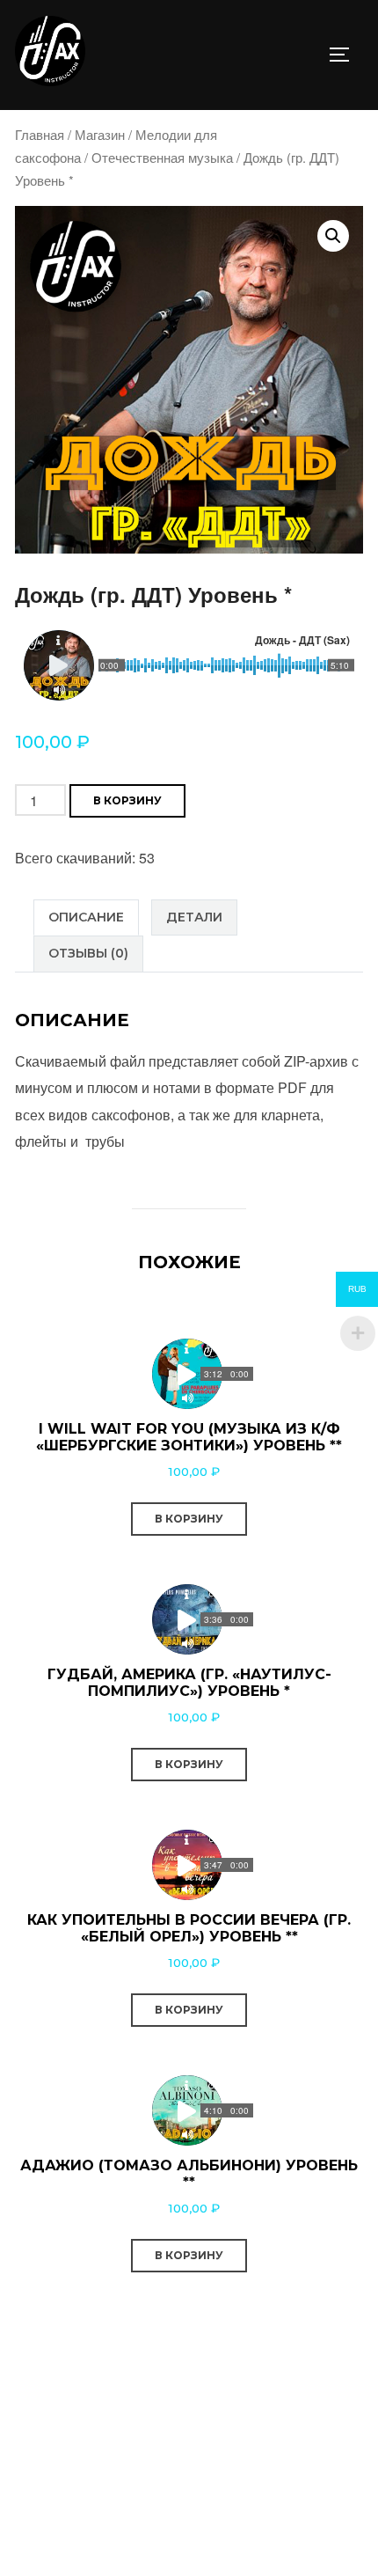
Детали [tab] (194, 917)
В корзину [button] (189, 1519)
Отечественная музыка (162, 157)
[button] (333, 236)
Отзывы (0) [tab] (88, 953)
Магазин (100, 134)
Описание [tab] (86, 917)
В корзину (127, 800)
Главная (40, 134)
